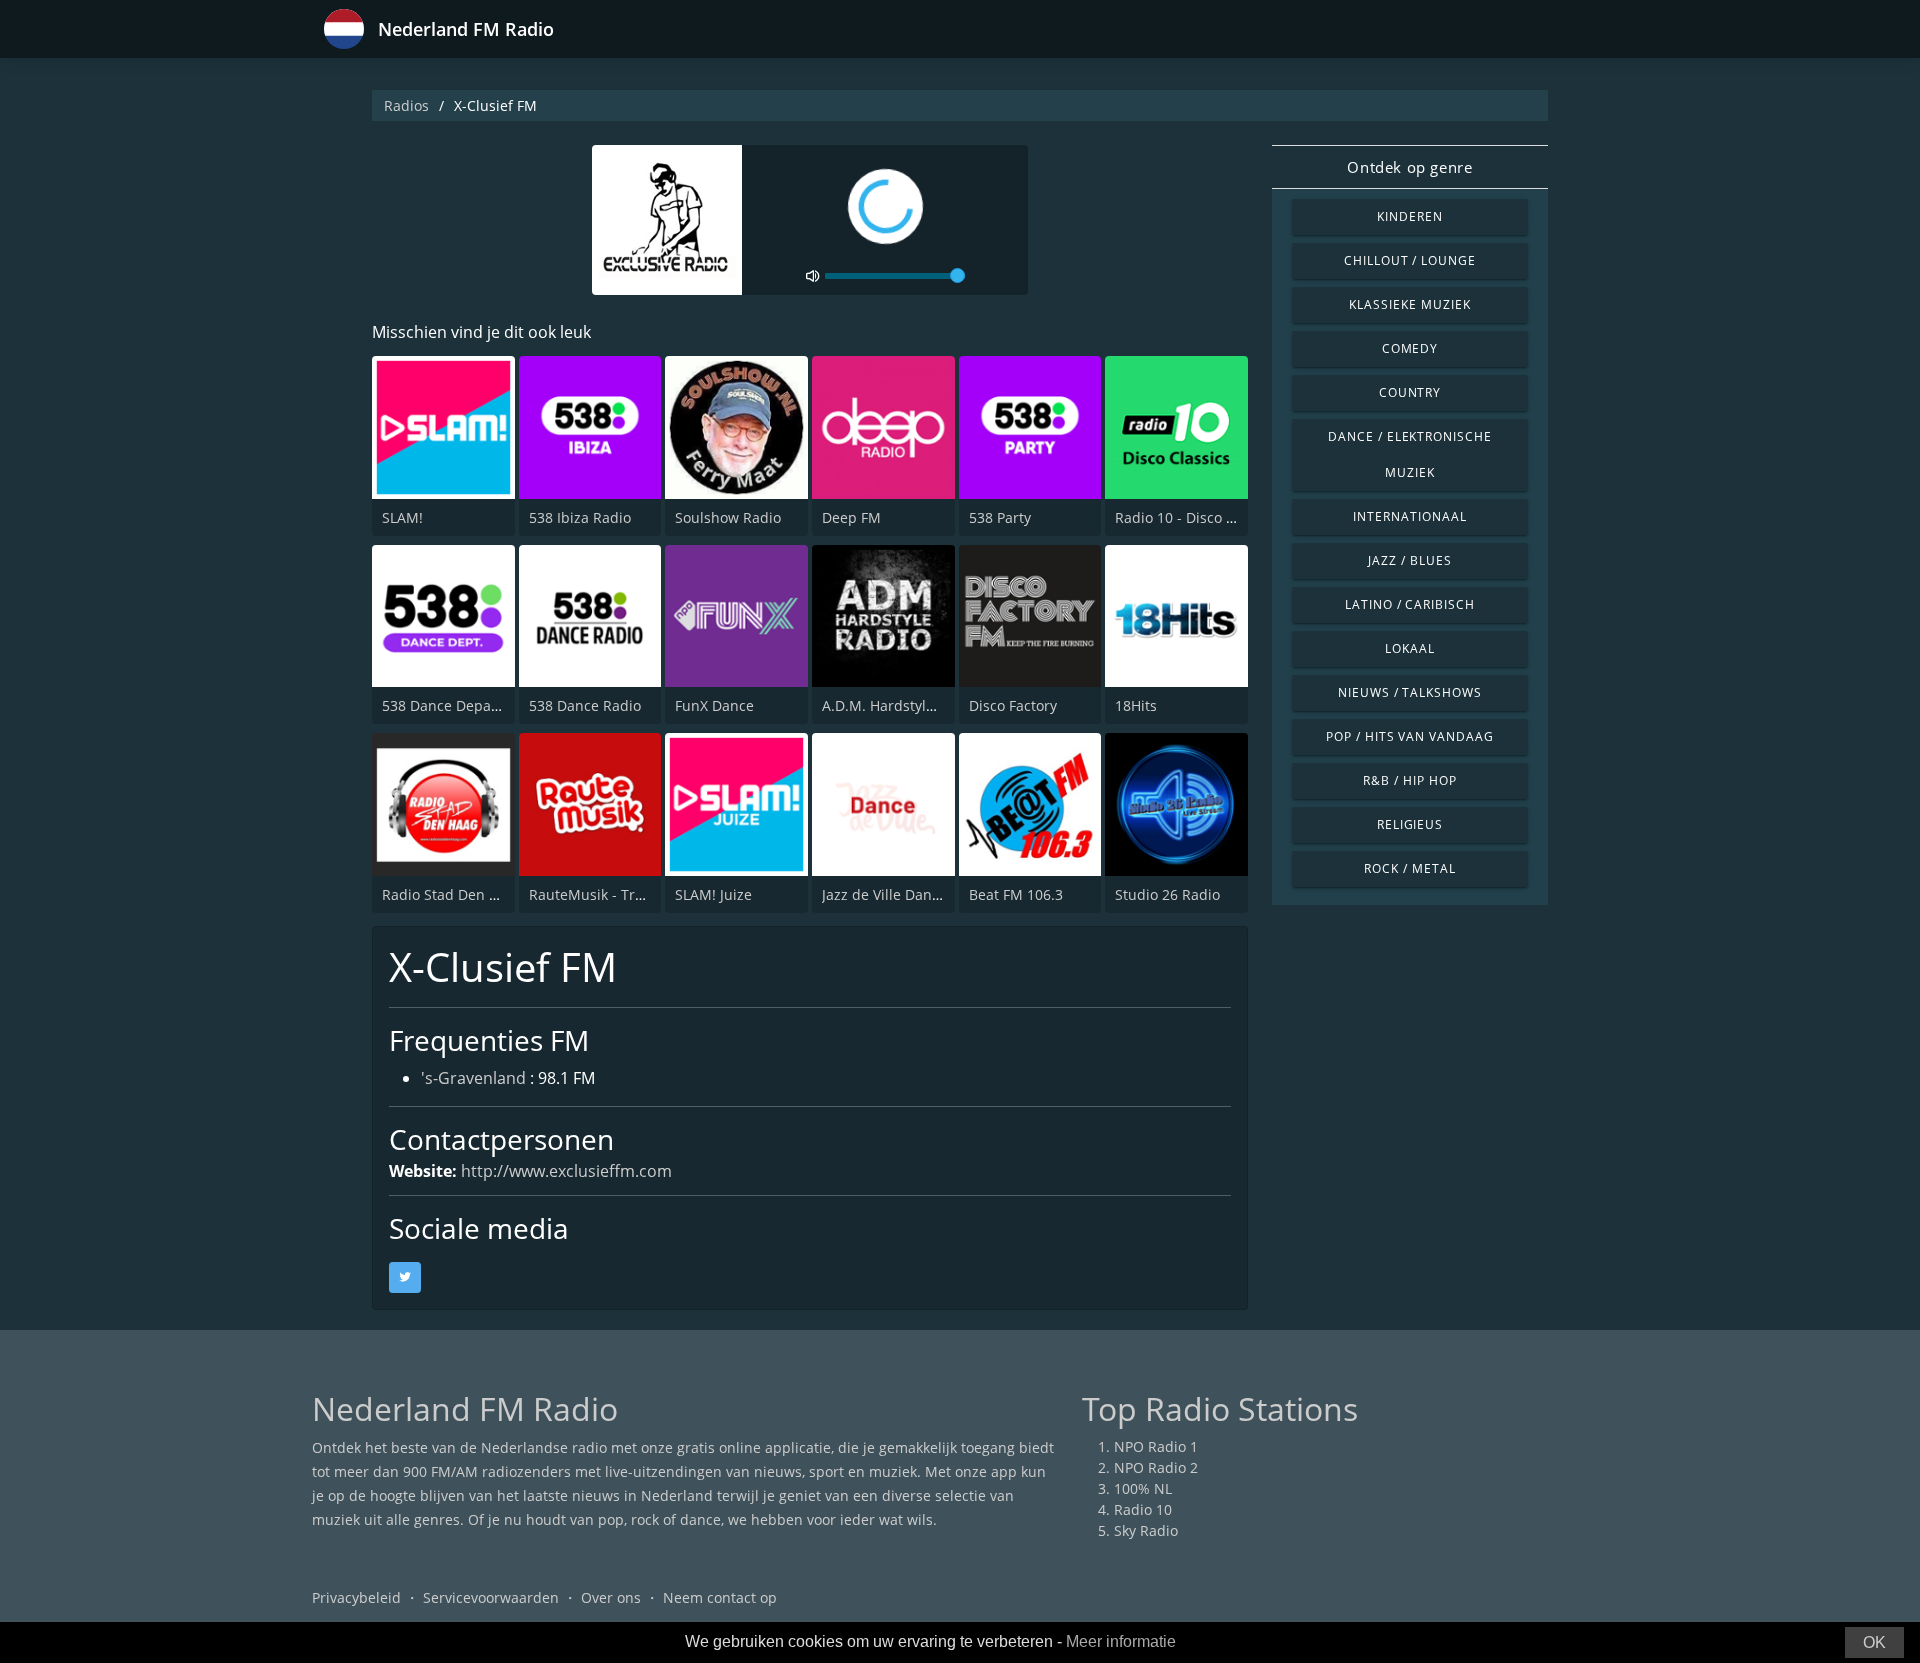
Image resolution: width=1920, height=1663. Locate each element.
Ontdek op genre (1409, 167)
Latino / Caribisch (1410, 604)
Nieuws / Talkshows (1410, 692)
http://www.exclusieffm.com (566, 1171)
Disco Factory (1013, 705)
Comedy (1410, 348)
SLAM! (402, 517)
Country (1410, 392)
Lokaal (1410, 648)
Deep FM (851, 517)
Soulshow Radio (728, 517)
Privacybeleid (356, 1597)
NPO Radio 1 (1156, 1446)
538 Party (1000, 517)
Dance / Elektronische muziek (1410, 454)
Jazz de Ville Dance (884, 894)
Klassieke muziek (1409, 304)
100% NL (1143, 1488)
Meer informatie (1121, 1641)
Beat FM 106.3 (1016, 894)
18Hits (1136, 705)
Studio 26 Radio (1167, 894)
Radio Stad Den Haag (452, 894)
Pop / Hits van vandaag (1410, 736)
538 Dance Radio (585, 705)
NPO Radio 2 (1156, 1467)
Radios (406, 105)
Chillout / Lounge (1410, 260)
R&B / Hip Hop (1409, 780)
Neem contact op (720, 1597)
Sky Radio (1146, 1530)
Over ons (611, 1597)
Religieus (1410, 824)
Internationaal (1409, 516)
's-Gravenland (473, 1078)
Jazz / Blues (1410, 560)
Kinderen (1410, 216)
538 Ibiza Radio (580, 517)
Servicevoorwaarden (491, 1597)
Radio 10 (1143, 1509)
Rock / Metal (1410, 868)
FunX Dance (714, 705)
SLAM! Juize (713, 894)
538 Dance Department (459, 705)
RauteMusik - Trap (590, 894)
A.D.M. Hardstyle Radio (899, 705)
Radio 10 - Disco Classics (1197, 517)
